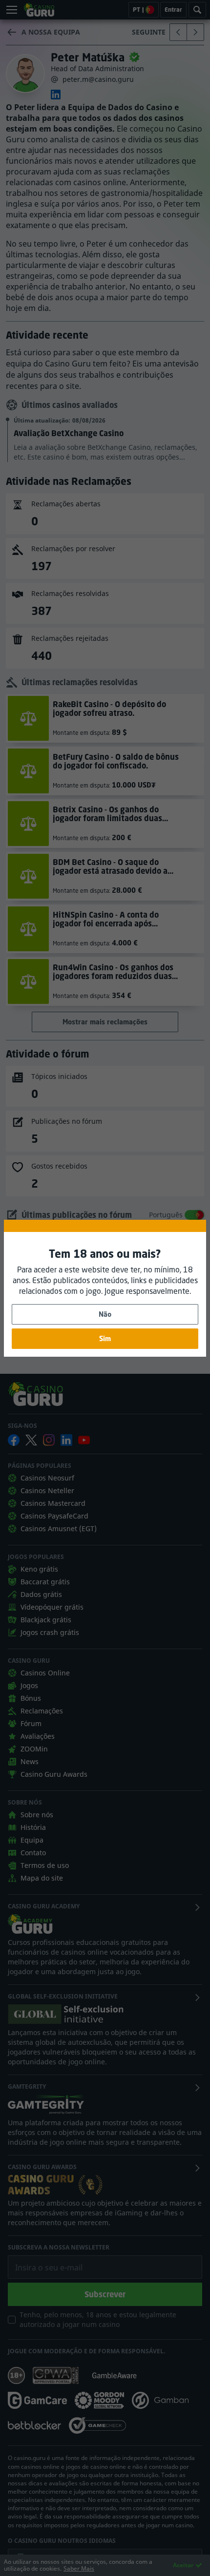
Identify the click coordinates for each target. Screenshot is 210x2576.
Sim (105, 1338)
